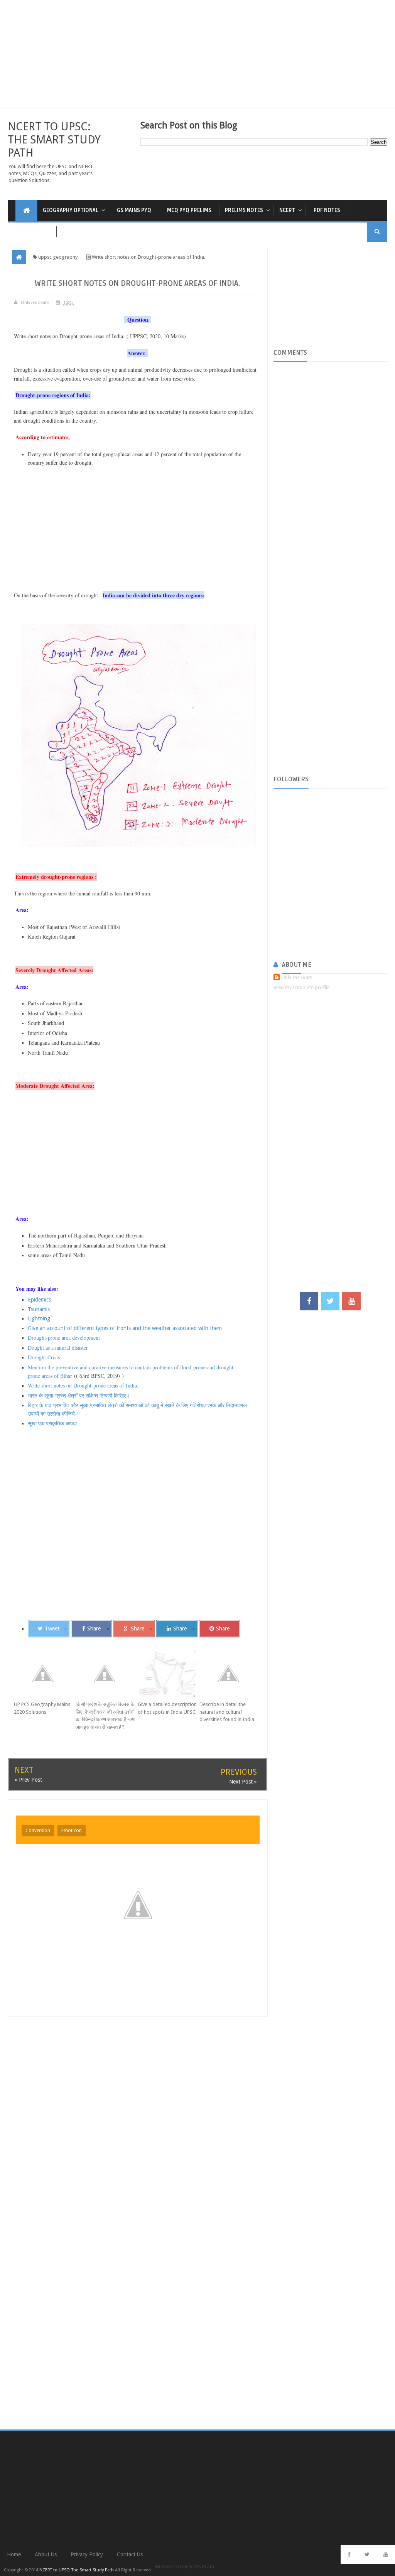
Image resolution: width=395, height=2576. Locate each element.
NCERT (287, 210)
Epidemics (40, 1300)
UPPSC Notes (32, 232)
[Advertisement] (197, 54)
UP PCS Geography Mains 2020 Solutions (42, 1708)
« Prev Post (28, 1780)
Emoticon (72, 1831)
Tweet (52, 1629)
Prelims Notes (244, 210)
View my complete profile (302, 987)
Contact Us (130, 2554)
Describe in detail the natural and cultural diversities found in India (227, 1712)
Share (94, 1629)
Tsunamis (39, 1309)
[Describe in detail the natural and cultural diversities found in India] (230, 1674)
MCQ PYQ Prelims (189, 210)
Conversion (38, 1831)
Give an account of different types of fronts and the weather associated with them (125, 1328)
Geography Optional (71, 210)
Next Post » (243, 1782)
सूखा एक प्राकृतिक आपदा (53, 1423)
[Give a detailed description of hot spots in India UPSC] (169, 1674)
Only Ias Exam (297, 977)
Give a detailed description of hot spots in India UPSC (167, 1708)
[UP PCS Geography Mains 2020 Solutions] (45, 1674)
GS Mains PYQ (134, 210)
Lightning (39, 1318)
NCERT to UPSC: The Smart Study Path (54, 140)
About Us (46, 2554)
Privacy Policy (87, 2554)
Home (14, 2554)
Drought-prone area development (64, 1338)
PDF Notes (327, 210)
